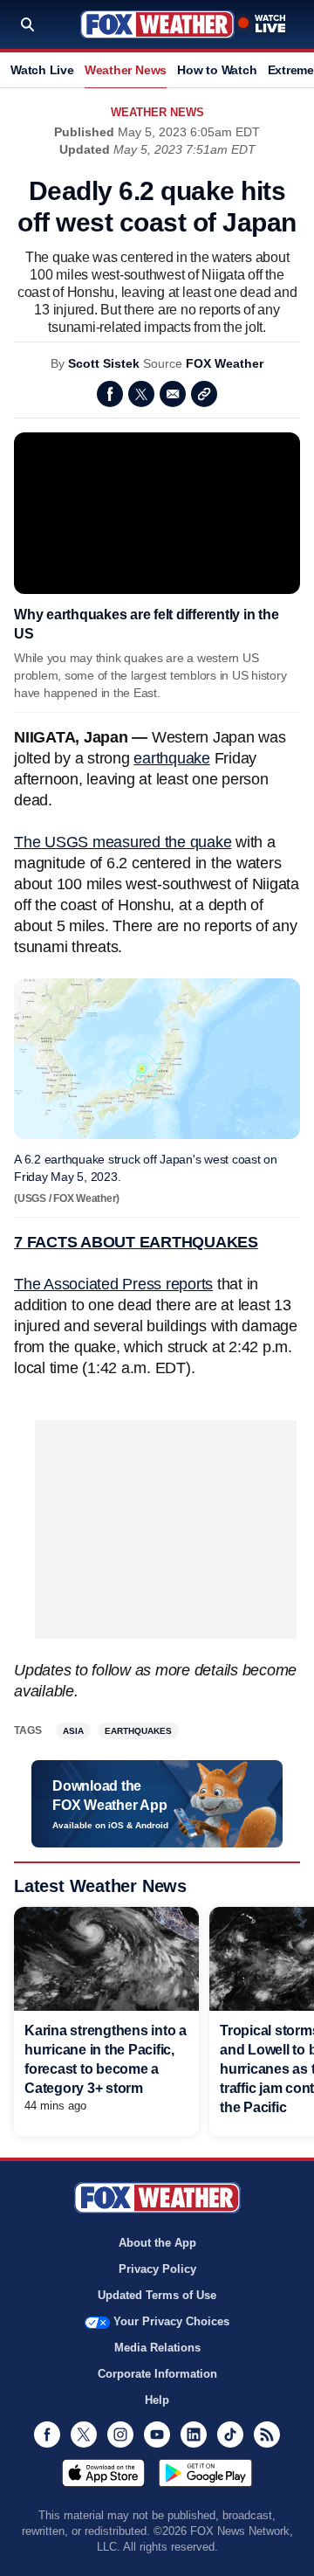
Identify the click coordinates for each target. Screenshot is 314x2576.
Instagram (120, 2434)
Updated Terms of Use (157, 2295)
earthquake (172, 758)
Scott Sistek (104, 363)
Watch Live (42, 70)
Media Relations (157, 2348)
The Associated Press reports (113, 1284)
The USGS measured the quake (123, 842)
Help (157, 2400)
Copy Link (204, 394)
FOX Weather (225, 363)
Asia (73, 1731)
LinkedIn (194, 2434)
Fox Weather (157, 24)
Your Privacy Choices (171, 2321)
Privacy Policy (157, 2269)
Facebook (110, 394)
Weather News (126, 70)
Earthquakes (138, 1731)
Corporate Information (157, 2374)
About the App (157, 2243)
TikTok (230, 2434)
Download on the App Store (103, 2473)
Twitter (141, 394)
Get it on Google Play (205, 2473)
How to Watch (217, 70)
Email (173, 394)
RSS (267, 2434)
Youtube (157, 2434)
